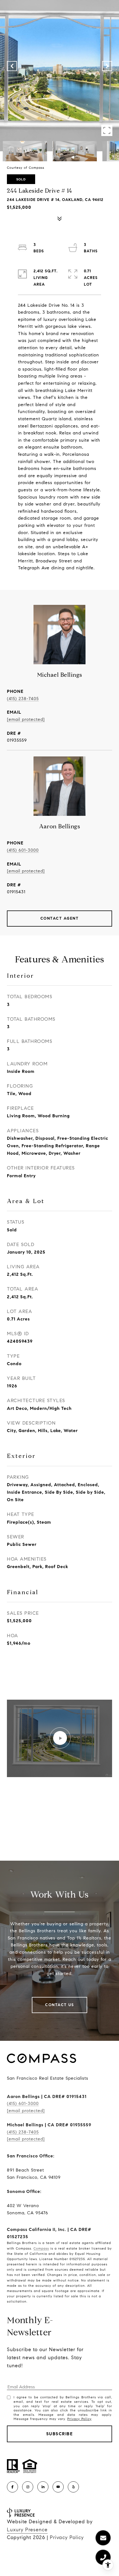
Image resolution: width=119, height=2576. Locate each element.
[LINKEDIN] (43, 2487)
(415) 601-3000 (23, 850)
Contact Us (59, 2005)
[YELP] (73, 2487)
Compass (41, 2248)
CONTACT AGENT (60, 918)
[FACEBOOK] (12, 2487)
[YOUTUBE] (58, 2487)
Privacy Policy (79, 2419)
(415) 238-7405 (23, 699)
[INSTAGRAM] (28, 2487)
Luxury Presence (27, 2530)
